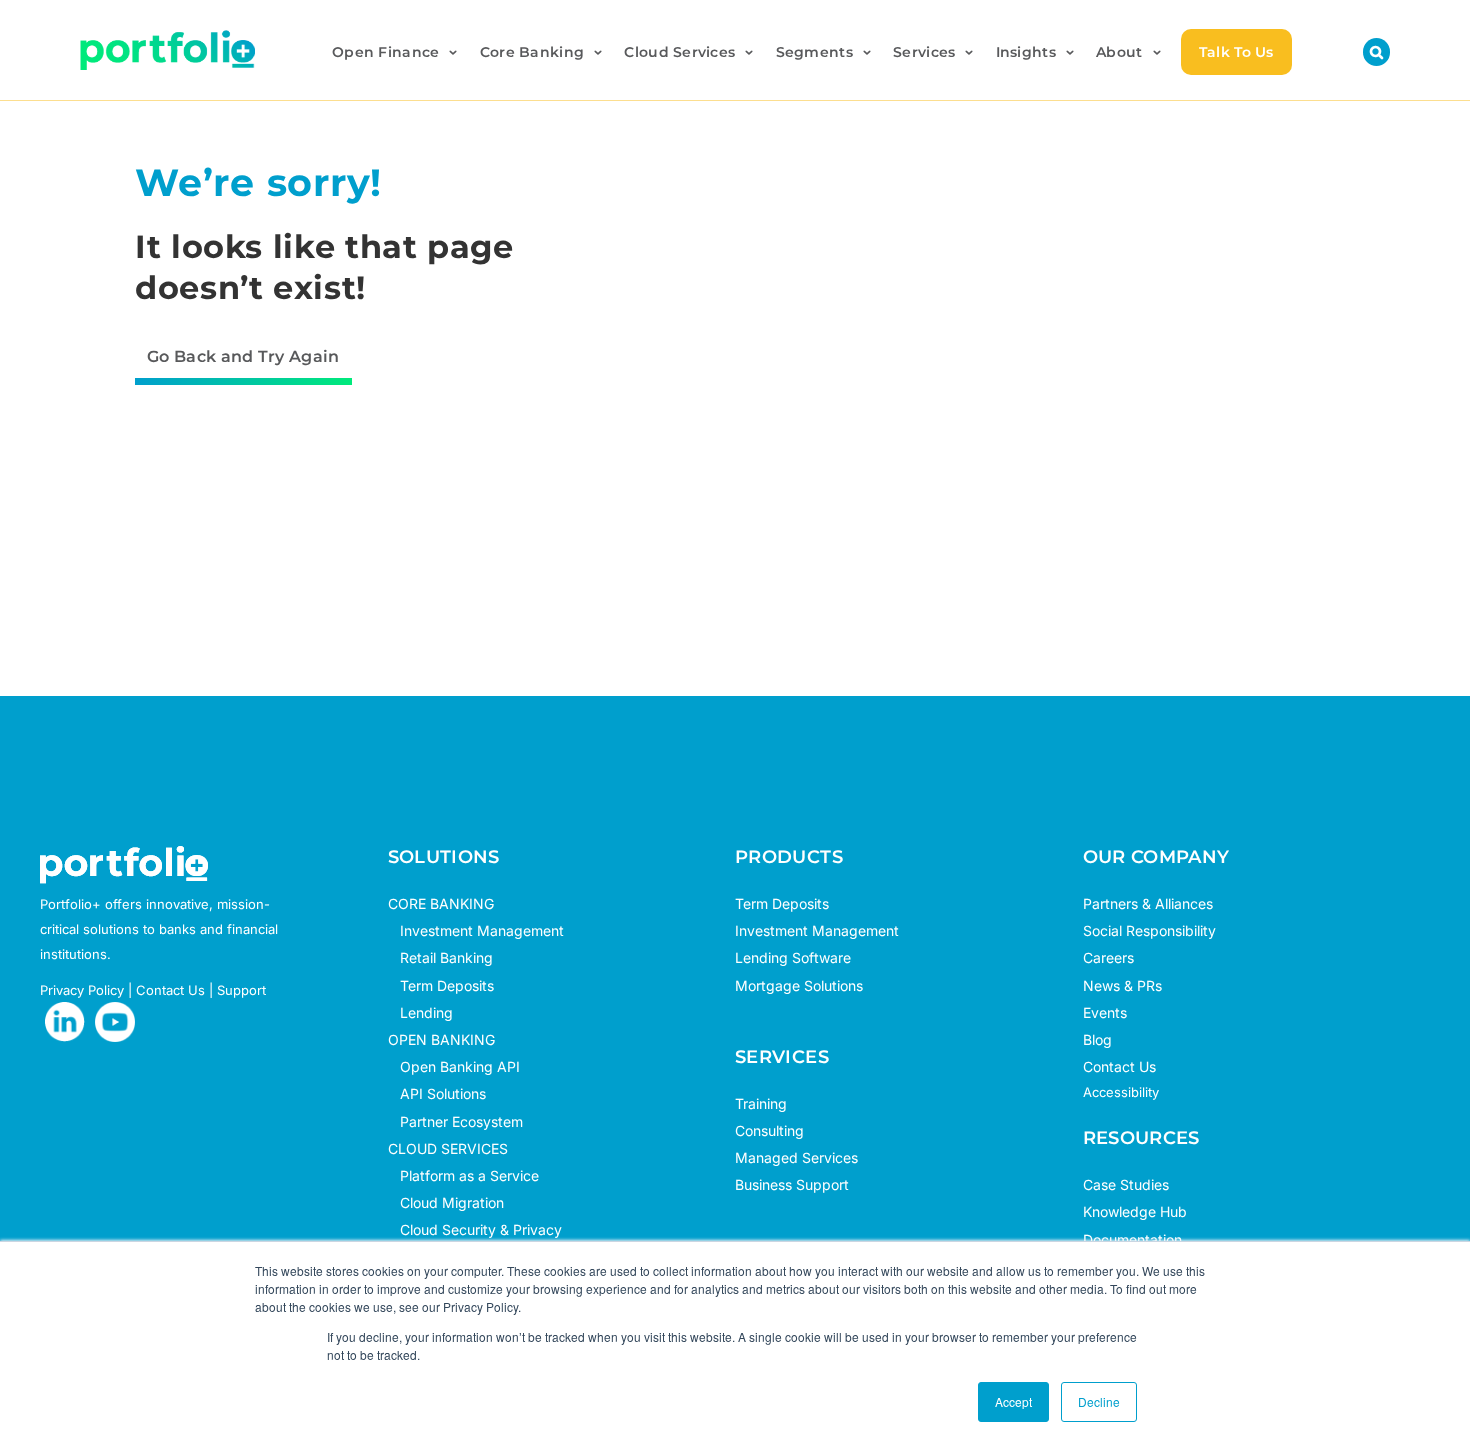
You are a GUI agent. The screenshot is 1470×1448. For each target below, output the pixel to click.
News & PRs (1122, 985)
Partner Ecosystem (455, 1121)
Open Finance (385, 52)
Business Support (792, 1184)
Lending (426, 1012)
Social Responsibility (1149, 930)
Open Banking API (454, 1066)
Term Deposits (441, 985)
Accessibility (1121, 1092)
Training (761, 1103)
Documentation (1132, 1239)
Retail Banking (440, 957)
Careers (1108, 957)
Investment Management (482, 930)
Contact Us (170, 990)
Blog (1097, 1039)
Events (1105, 1012)
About (1119, 52)
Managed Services (796, 1157)
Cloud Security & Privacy (475, 1229)
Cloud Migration (446, 1202)
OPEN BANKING (441, 1039)
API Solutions (437, 1093)
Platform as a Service (463, 1175)
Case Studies (1126, 1184)
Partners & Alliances (1148, 903)
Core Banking (532, 52)
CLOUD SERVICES (448, 1148)
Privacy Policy (82, 990)
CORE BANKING (441, 903)
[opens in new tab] (65, 1022)
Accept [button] (1013, 1401)
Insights (1026, 52)
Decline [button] (1099, 1401)
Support (241, 990)
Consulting (769, 1130)
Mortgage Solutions (799, 985)
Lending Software (793, 957)
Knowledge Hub (1135, 1211)
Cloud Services (679, 52)
